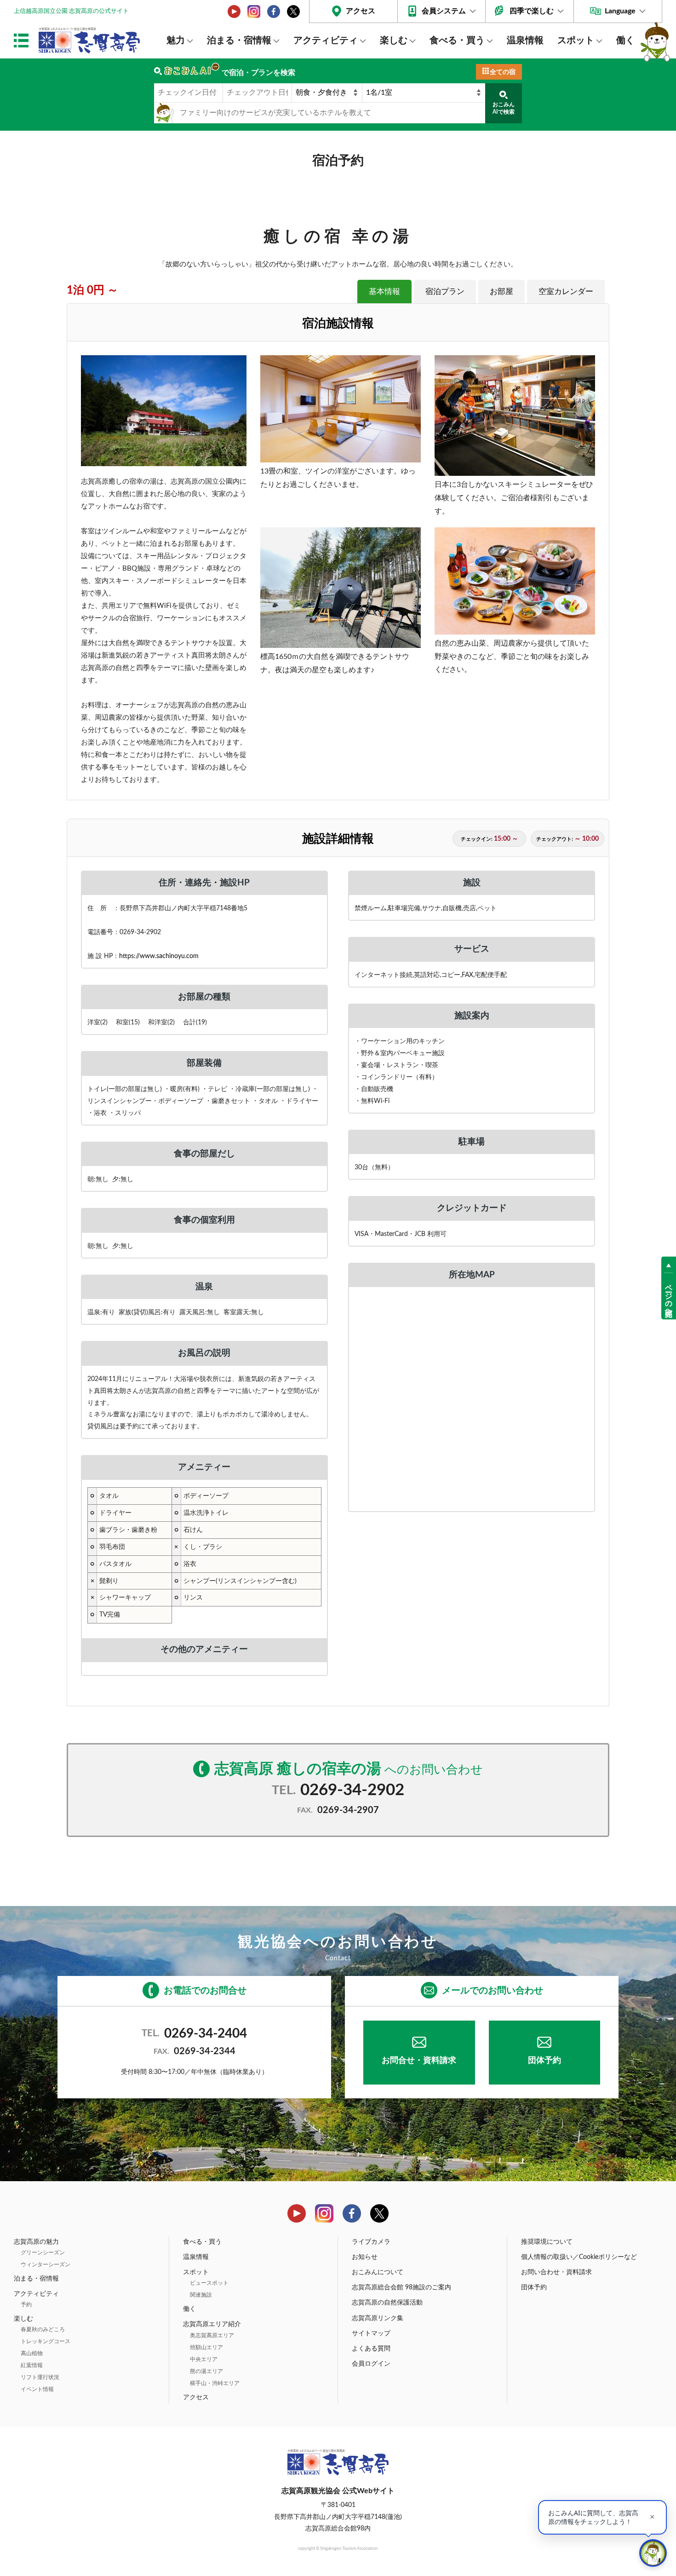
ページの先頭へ (669, 1296)
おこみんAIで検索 (504, 108)
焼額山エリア (206, 2347)
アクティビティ (326, 40)
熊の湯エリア (206, 2371)
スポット (576, 40)
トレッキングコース (46, 2341)
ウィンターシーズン (46, 2264)
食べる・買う (457, 40)
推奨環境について (547, 2242)
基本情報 (384, 292)
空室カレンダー (566, 292)
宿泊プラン (445, 292)
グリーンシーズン (43, 2253)
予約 (26, 2305)
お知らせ (365, 2257)
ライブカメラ (371, 2242)
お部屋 (501, 292)
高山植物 (32, 2353)
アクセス (361, 11)
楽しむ (394, 40)
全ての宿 (503, 72)
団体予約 (544, 2061)
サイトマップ (371, 2333)
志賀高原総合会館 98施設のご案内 (401, 2287)
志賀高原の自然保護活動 (387, 2303)
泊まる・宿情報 (239, 40)
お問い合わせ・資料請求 (556, 2272)
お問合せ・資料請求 (419, 2061)
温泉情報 (525, 40)
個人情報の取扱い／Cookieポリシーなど (579, 2257)
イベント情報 (37, 2389)
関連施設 (201, 2295)
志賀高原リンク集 (378, 2318)
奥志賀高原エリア (212, 2335)
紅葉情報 (32, 2365)
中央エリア (204, 2359)
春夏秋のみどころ (43, 2329)
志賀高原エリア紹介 (212, 2324)
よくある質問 (371, 2349)
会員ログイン (371, 2364)
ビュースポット (209, 2283)
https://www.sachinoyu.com (159, 956)
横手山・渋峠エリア (215, 2383)
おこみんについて (378, 2272)
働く (625, 40)
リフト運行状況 (40, 2377)
